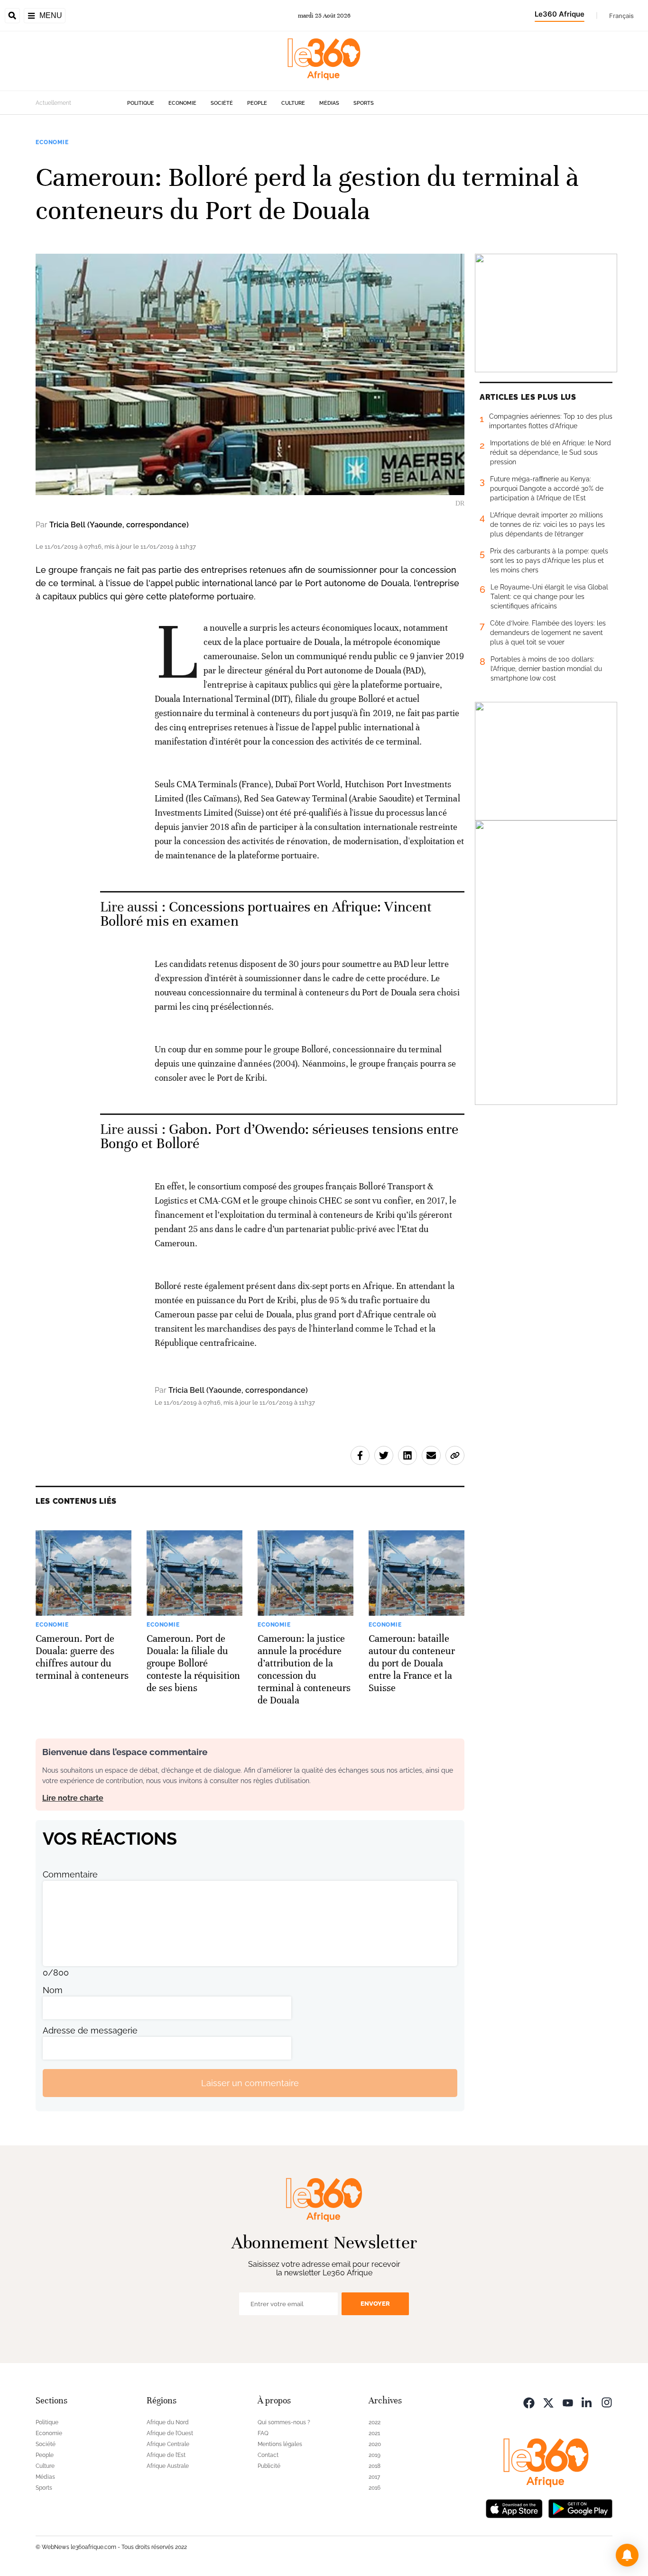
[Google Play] (580, 2507)
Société (222, 103)
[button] (627, 2555)
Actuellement (53, 103)
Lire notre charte (73, 1798)
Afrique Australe (168, 2466)
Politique (141, 103)
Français (621, 16)
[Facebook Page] (529, 2402)
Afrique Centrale (168, 2444)
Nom (53, 1990)
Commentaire (70, 1874)
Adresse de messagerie (90, 2030)
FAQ (263, 2433)
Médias (329, 103)
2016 (375, 2488)
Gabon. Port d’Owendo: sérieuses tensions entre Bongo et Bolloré (279, 1136)
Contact (268, 2455)
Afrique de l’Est (166, 2455)
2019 (375, 2455)
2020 (375, 2444)
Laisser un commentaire (250, 2083)
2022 (375, 2422)
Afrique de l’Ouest (170, 2433)
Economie (182, 103)
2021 (374, 2433)
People (257, 103)
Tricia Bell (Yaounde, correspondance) (119, 525)
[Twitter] (548, 2402)
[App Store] (514, 2507)
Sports (364, 103)
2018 (375, 2466)
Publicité (269, 2466)
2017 (374, 2477)
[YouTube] (568, 2402)
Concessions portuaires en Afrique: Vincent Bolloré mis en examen (266, 914)
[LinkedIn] (587, 2402)
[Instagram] (607, 2402)
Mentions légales (280, 2444)
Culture (293, 103)
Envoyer (375, 2304)
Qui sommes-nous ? (284, 2422)
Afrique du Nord (168, 2422)
